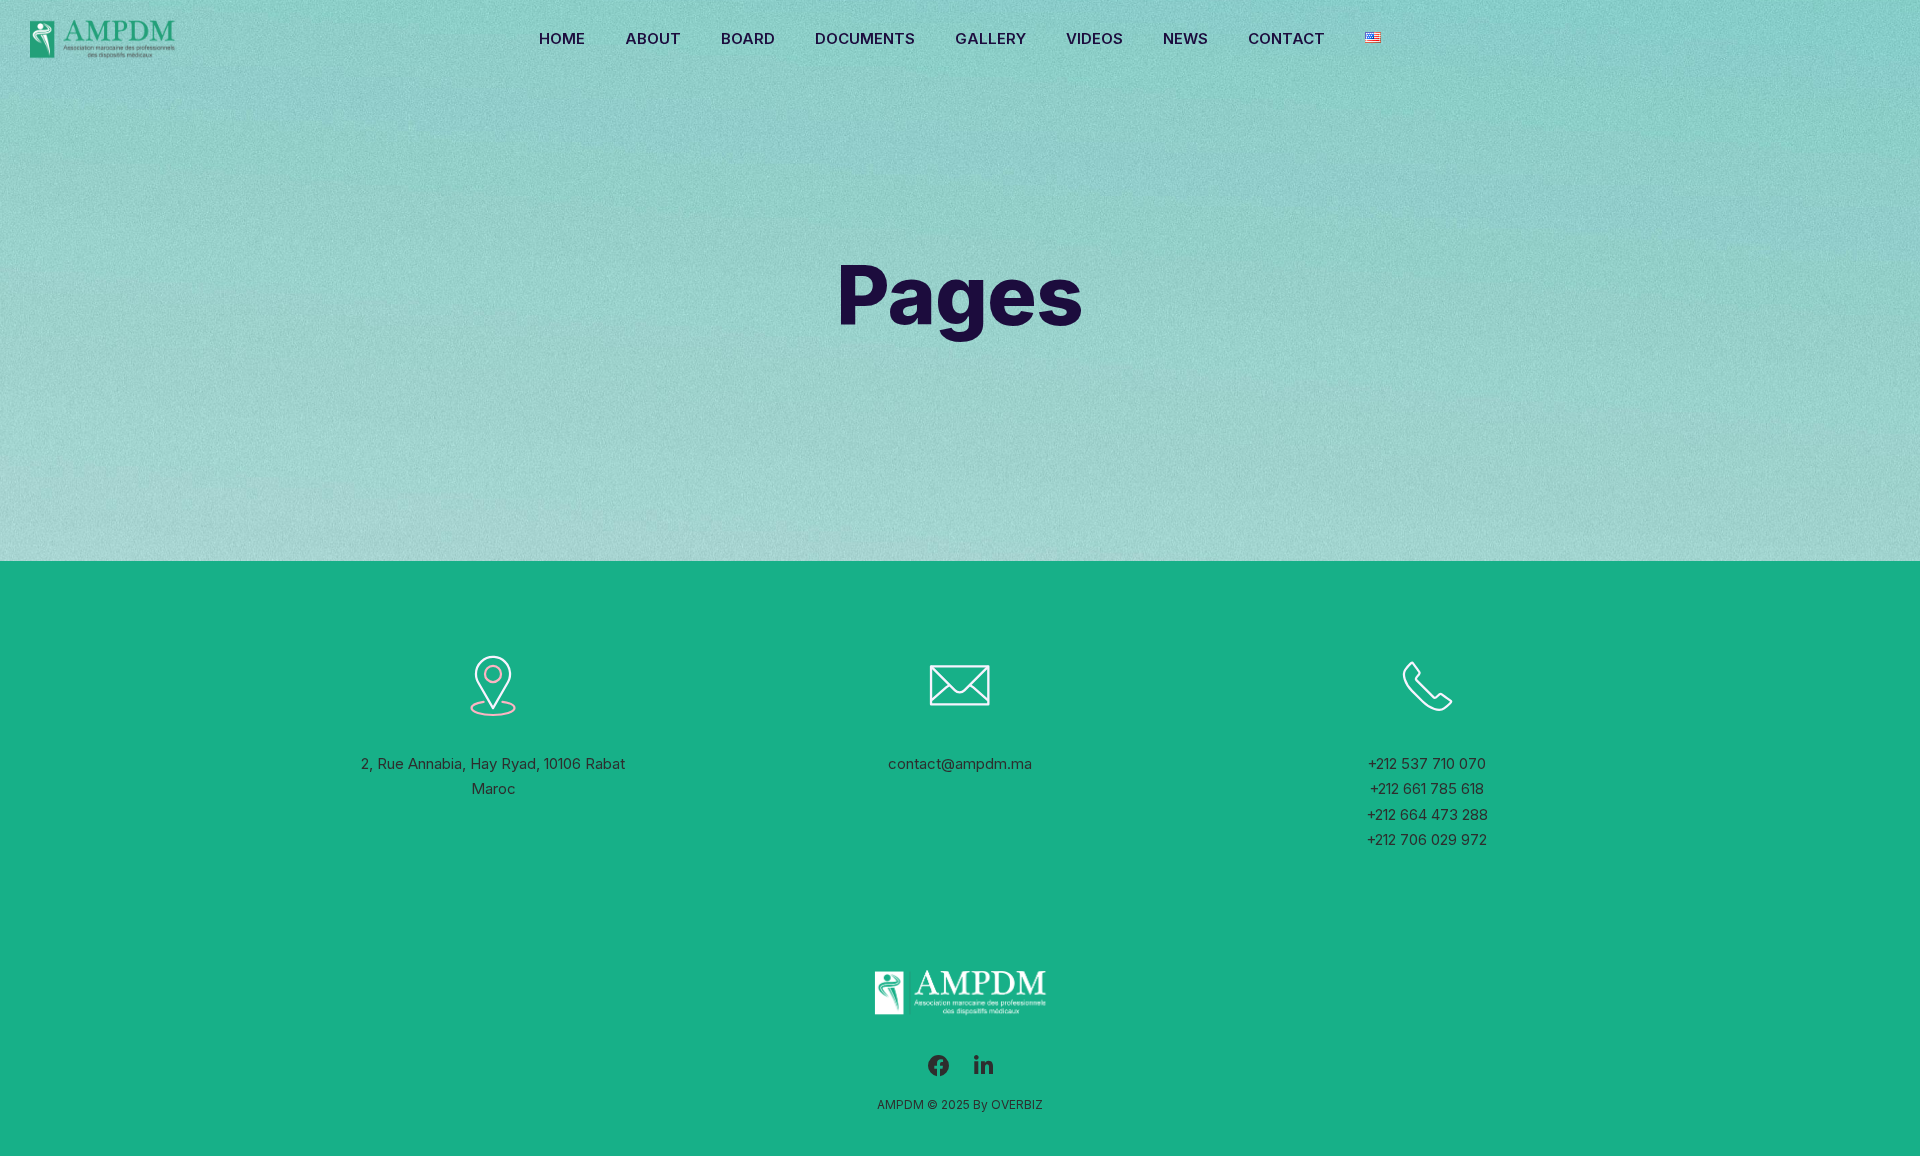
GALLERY (990, 38)
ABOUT (653, 38)
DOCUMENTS (865, 38)
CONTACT (1286, 38)
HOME (562, 38)
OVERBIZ (1017, 1104)
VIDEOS (1094, 38)
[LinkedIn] (983, 1071)
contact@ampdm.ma (960, 763)
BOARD (748, 38)
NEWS (1185, 38)
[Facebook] (939, 1071)
